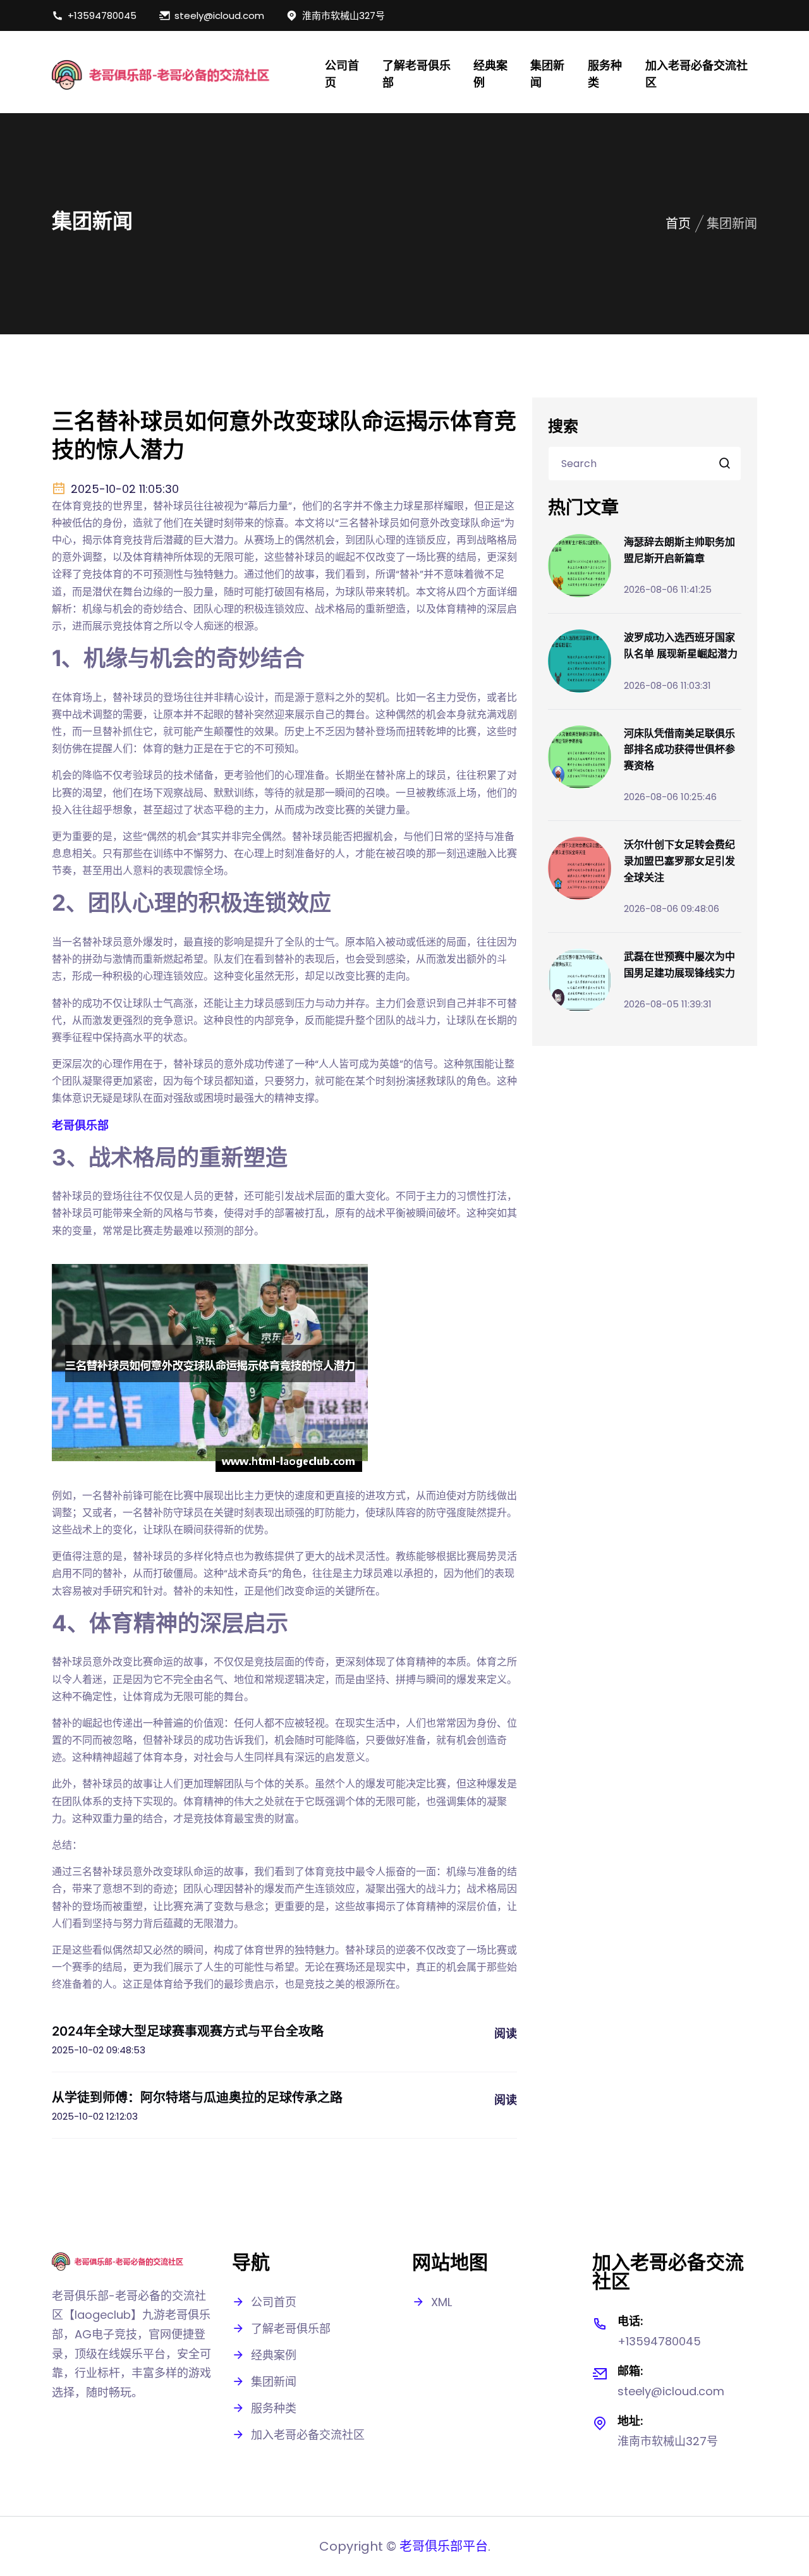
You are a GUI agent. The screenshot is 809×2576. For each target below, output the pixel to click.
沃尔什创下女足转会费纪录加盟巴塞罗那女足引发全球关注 (679, 860)
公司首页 (342, 74)
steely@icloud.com (219, 15)
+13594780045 (102, 15)
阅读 (506, 2033)
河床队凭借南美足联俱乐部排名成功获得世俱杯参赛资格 (679, 749)
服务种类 (605, 74)
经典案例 (490, 74)
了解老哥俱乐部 (417, 74)
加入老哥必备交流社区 (696, 74)
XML (441, 2302)
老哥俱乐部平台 (444, 2546)
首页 (678, 224)
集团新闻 (547, 74)
